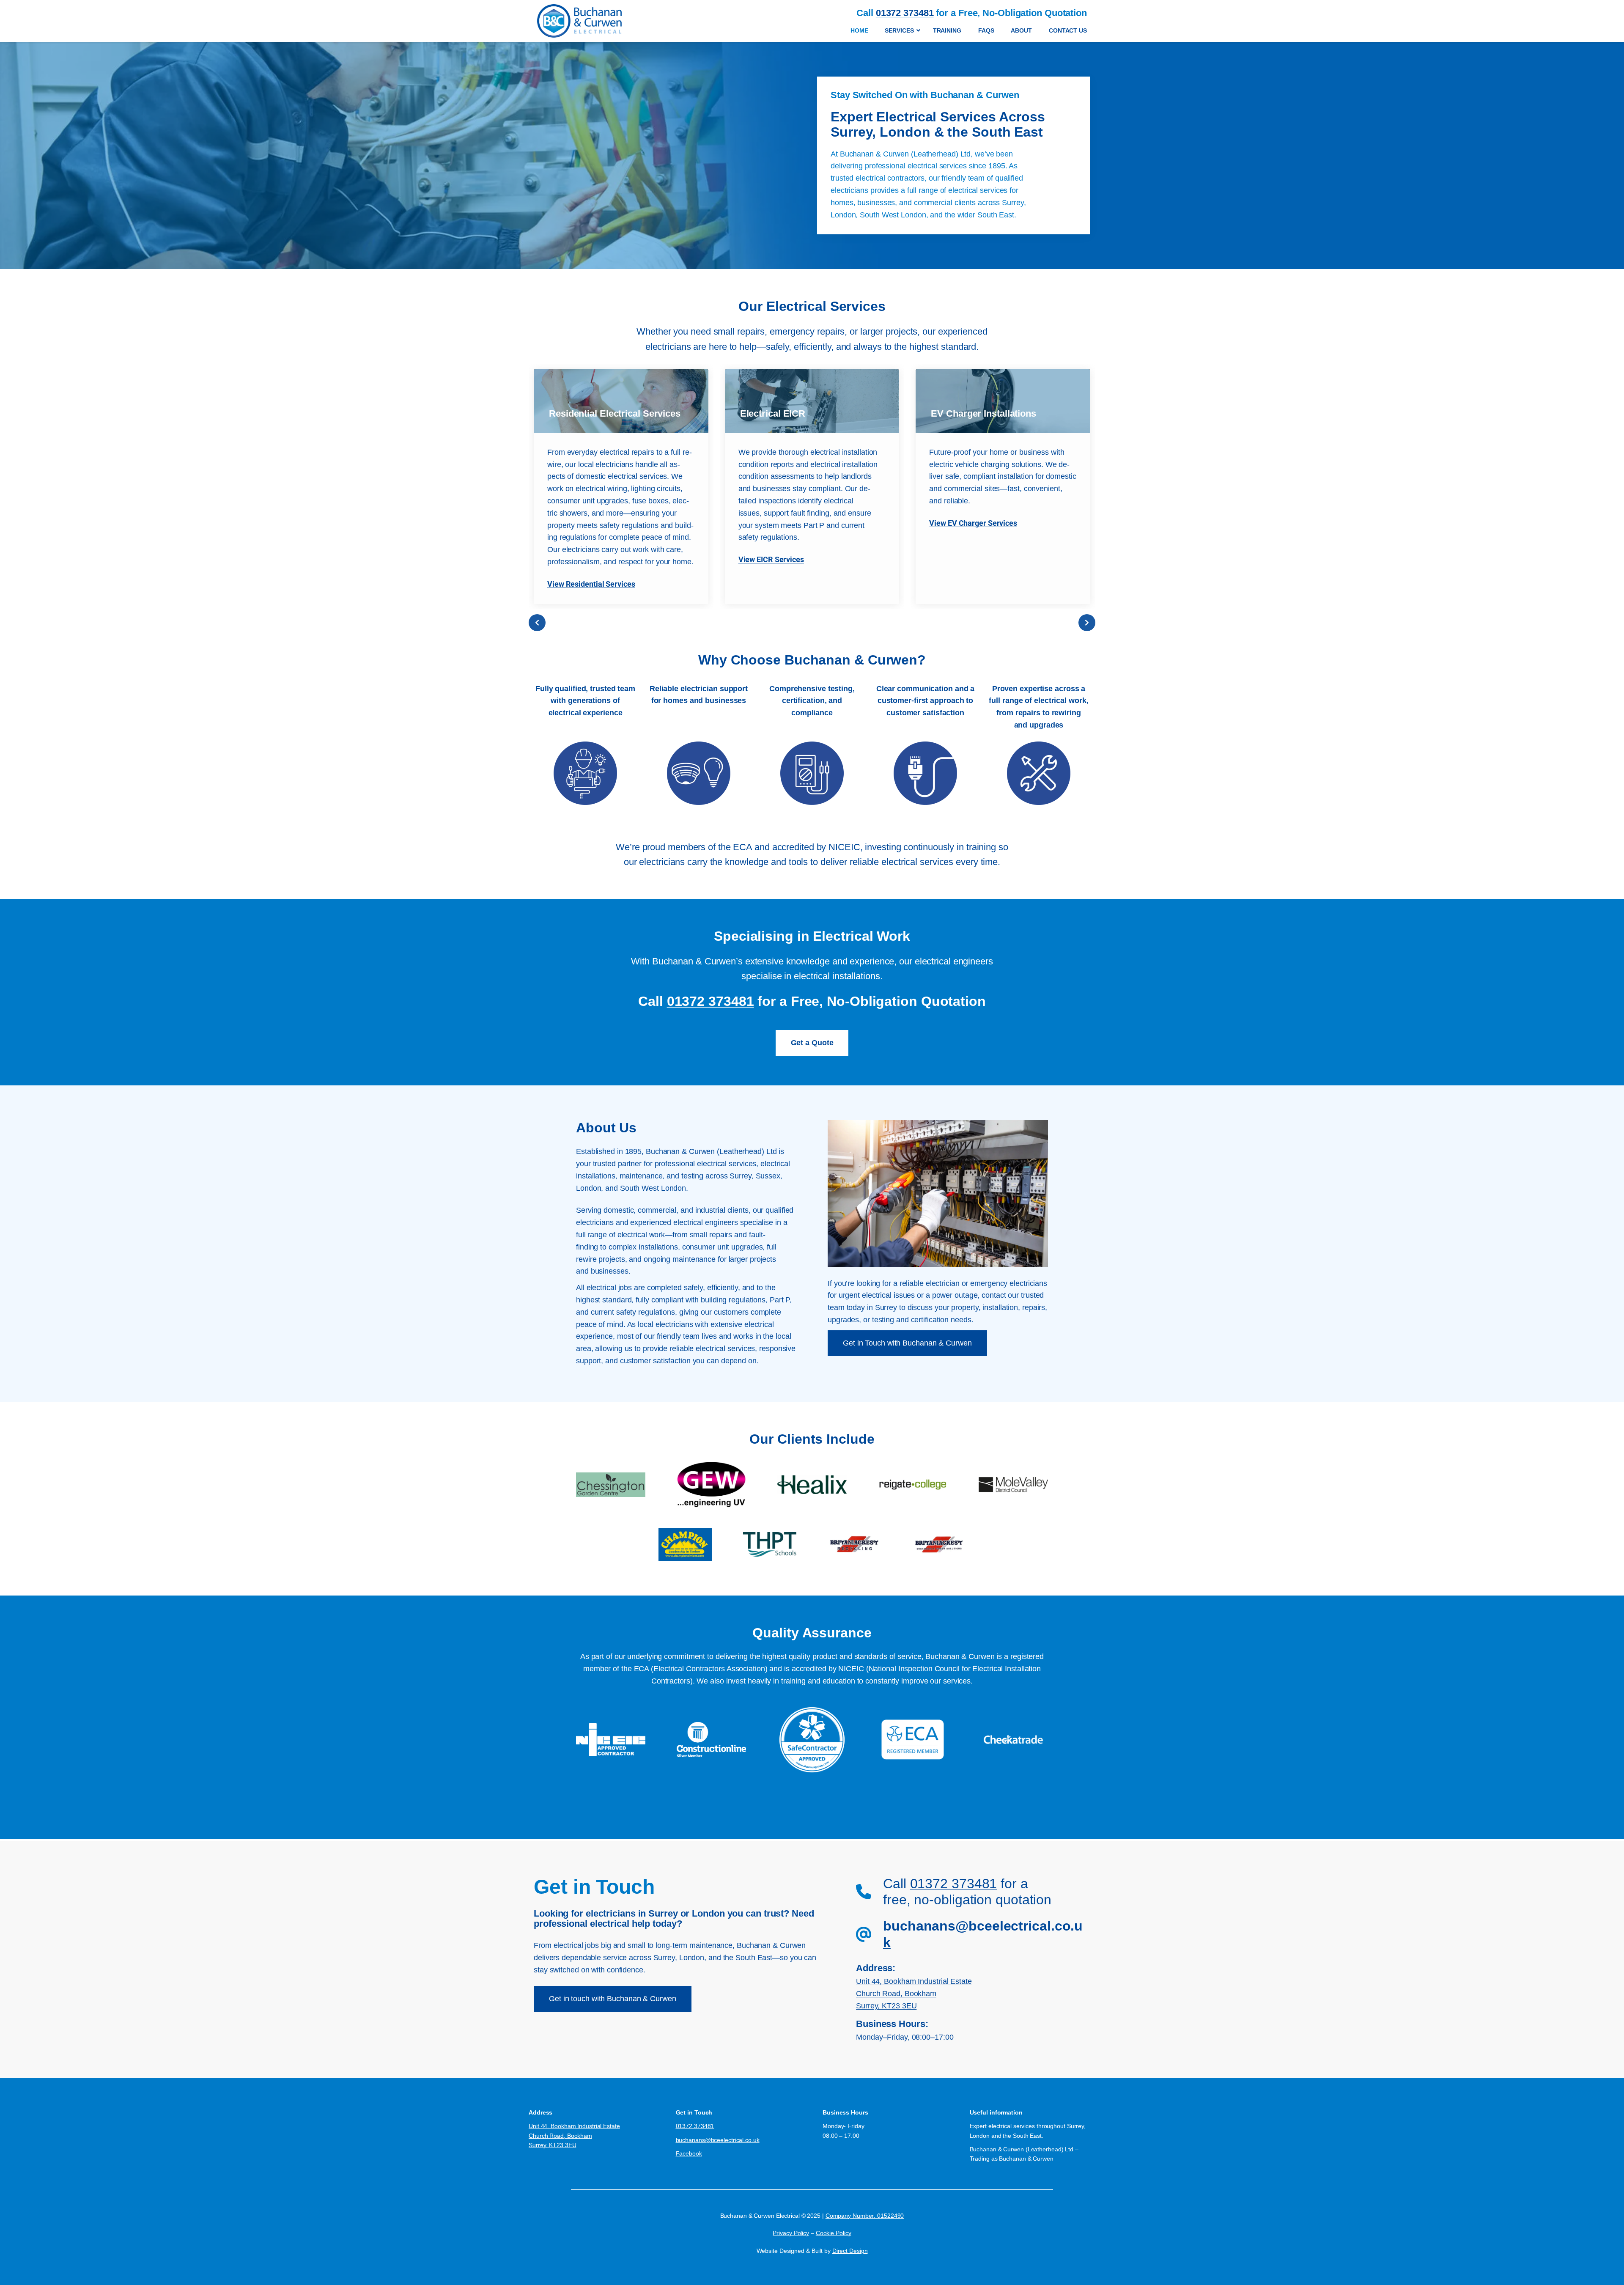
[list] (812, 487)
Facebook (689, 2153)
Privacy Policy (791, 2233)
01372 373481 (710, 1001)
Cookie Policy (834, 2233)
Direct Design (850, 2251)
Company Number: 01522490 (865, 2216)
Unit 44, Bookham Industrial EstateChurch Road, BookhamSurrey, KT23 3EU (914, 1994)
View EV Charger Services (973, 523)
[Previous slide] (537, 623)
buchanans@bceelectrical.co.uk (718, 2140)
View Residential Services (591, 584)
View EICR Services (771, 559)
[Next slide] (1087, 623)
